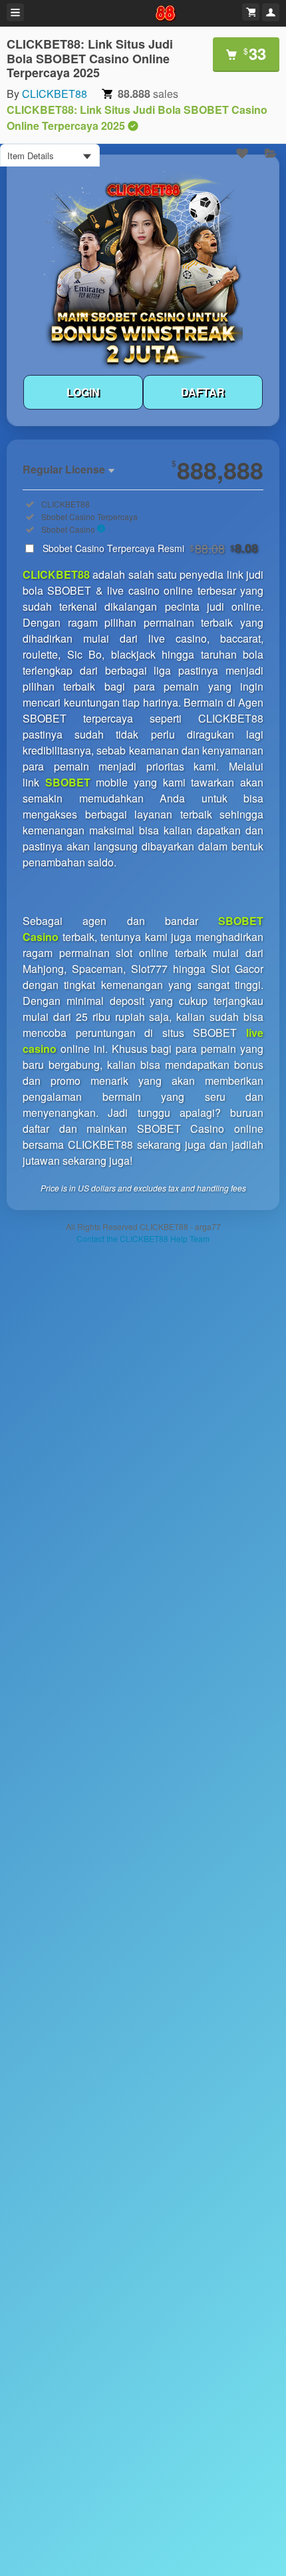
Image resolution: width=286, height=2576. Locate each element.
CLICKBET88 (55, 94)
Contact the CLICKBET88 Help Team (143, 1238)
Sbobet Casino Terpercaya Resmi (150, 548)
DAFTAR (203, 392)
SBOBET (68, 782)
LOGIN (83, 392)
